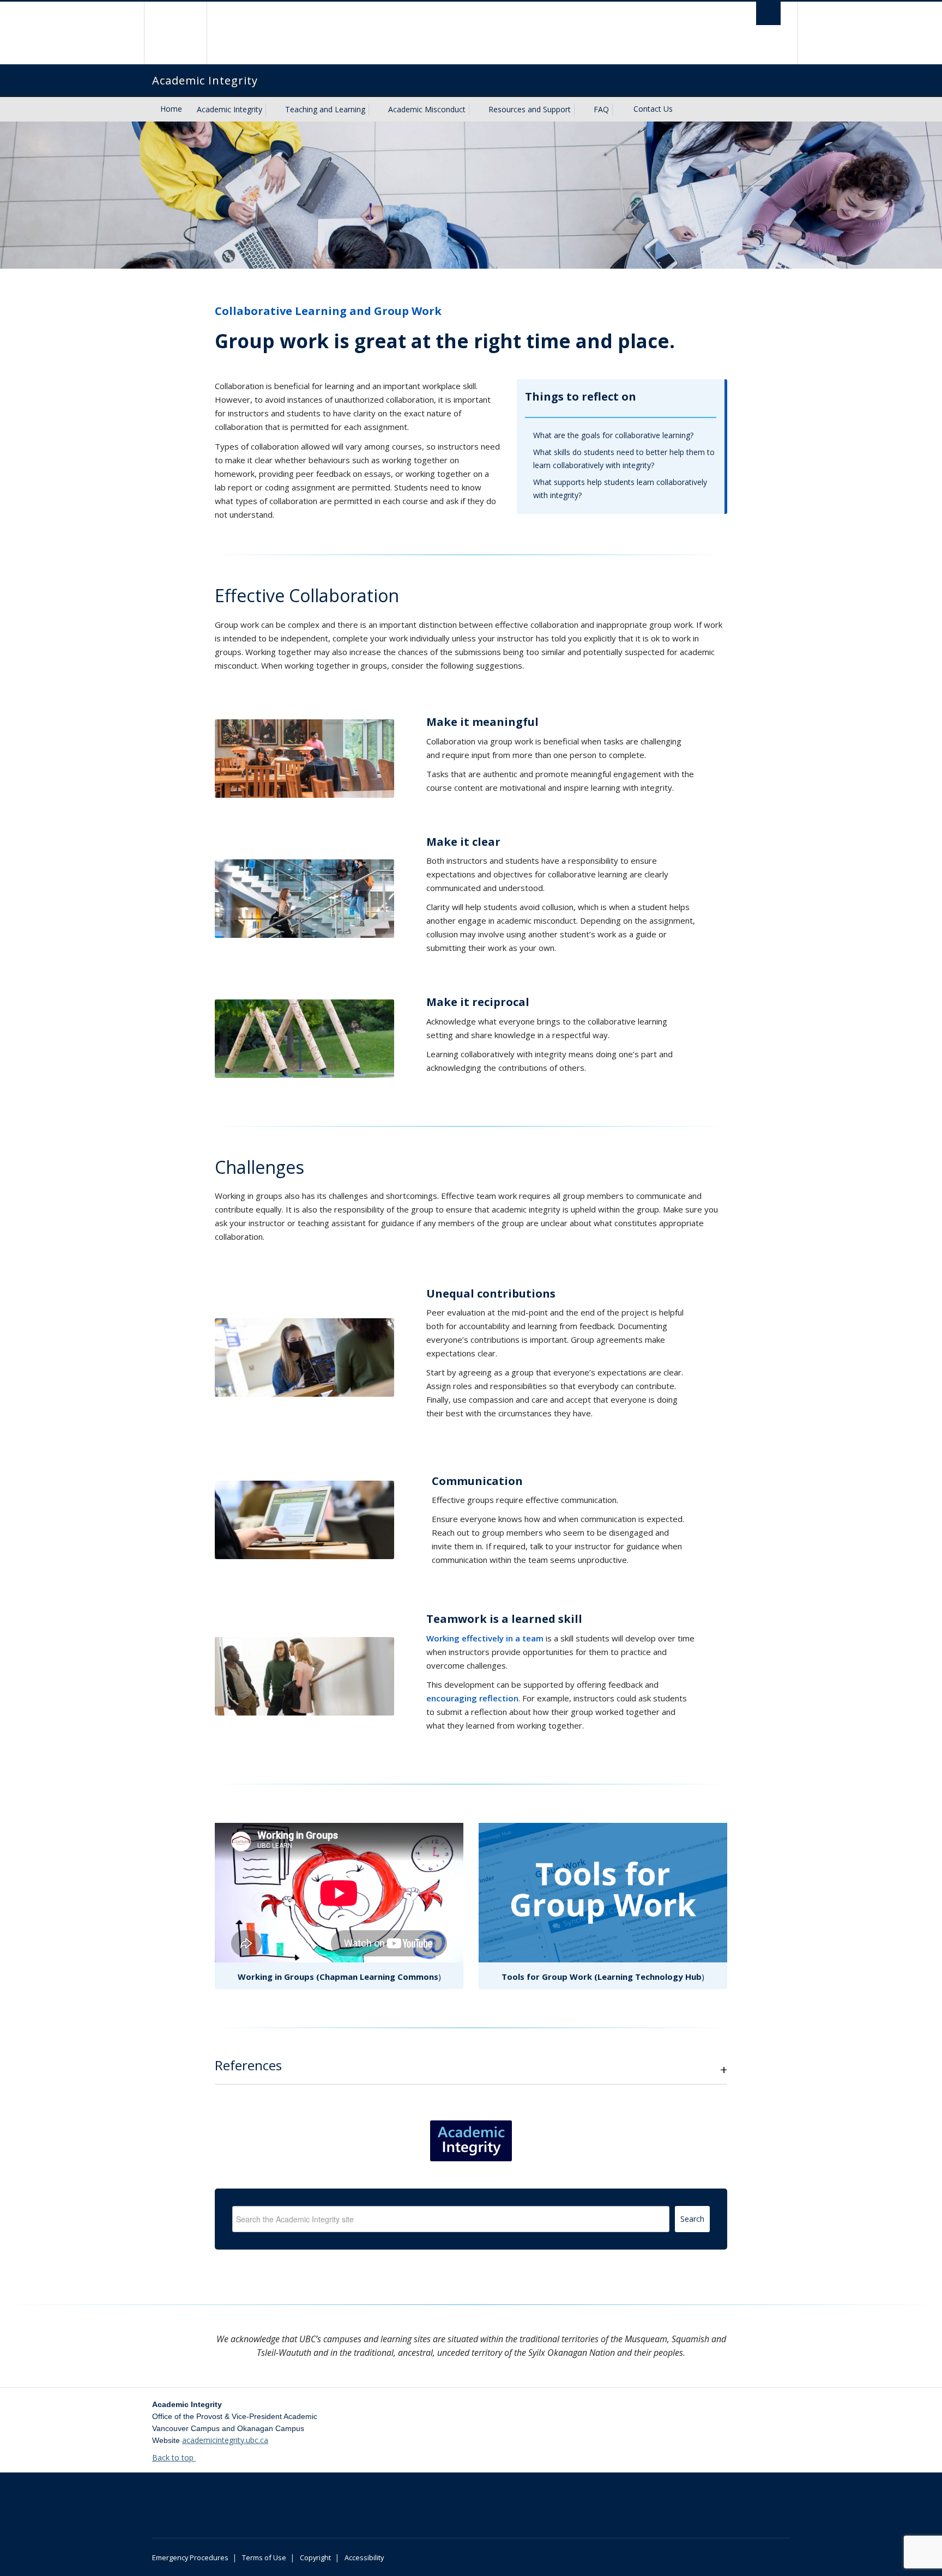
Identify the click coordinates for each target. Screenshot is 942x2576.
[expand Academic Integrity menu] (272, 110)
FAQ (601, 109)
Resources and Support (530, 109)
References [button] (248, 2065)
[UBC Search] (768, 13)
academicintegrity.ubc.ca (225, 2440)
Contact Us (653, 109)
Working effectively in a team (485, 1638)
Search (692, 2219)
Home (171, 109)
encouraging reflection (472, 1698)
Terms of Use (264, 2557)
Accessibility (364, 2557)
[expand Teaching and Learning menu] (375, 110)
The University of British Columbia (175, 33)
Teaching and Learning (325, 109)
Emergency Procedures (190, 2557)
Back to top (174, 2457)
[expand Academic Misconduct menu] (475, 110)
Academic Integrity (230, 109)
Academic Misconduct (427, 109)
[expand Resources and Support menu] (581, 110)
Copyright (315, 2557)
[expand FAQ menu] (619, 110)
